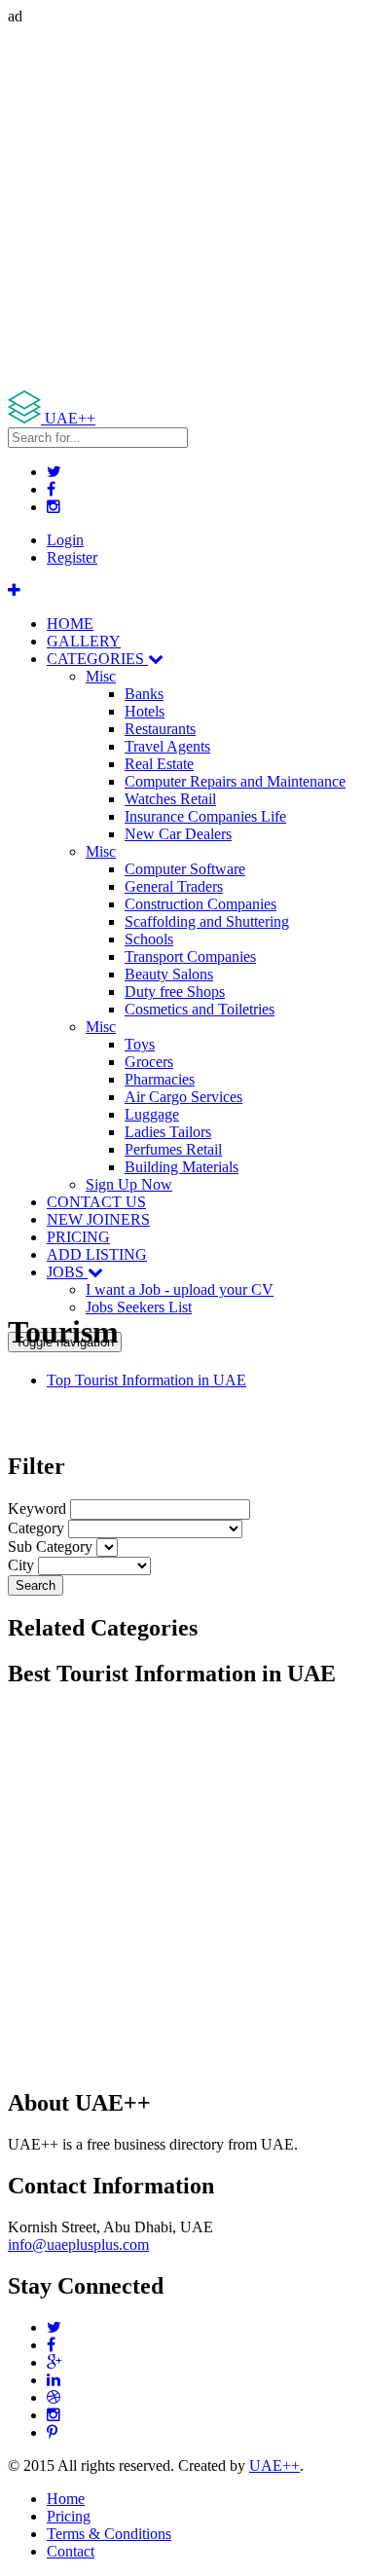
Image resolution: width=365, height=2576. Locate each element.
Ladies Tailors (168, 1132)
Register (72, 557)
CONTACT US (96, 1202)
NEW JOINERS (98, 1219)
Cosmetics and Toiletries (200, 1009)
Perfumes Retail (173, 1149)
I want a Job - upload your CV (180, 1289)
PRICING (78, 1237)
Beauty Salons (169, 974)
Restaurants (160, 729)
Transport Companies (190, 957)
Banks (144, 694)
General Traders (174, 886)
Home (66, 2499)
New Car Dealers (178, 834)
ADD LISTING (97, 1254)
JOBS (67, 1272)
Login (65, 540)
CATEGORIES (97, 659)
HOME (70, 624)
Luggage (152, 1114)
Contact (71, 2551)
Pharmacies (160, 1079)
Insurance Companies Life (205, 816)
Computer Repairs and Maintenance (235, 781)
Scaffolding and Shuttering (207, 921)
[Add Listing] (14, 590)
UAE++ (274, 2466)
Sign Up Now (129, 1184)
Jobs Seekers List (139, 1307)
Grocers (149, 1062)
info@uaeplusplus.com (78, 2245)
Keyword (37, 1509)
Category (36, 1528)
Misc (101, 676)
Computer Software (185, 869)
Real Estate (159, 764)
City (21, 1565)
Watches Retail (170, 799)
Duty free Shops (175, 992)
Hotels (145, 711)
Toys (140, 1044)
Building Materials (182, 1167)
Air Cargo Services (183, 1097)
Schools (149, 939)
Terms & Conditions (109, 2534)
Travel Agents (167, 746)
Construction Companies (201, 904)
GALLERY (84, 641)
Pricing (69, 2516)
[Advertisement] (182, 208)
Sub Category (50, 1546)
